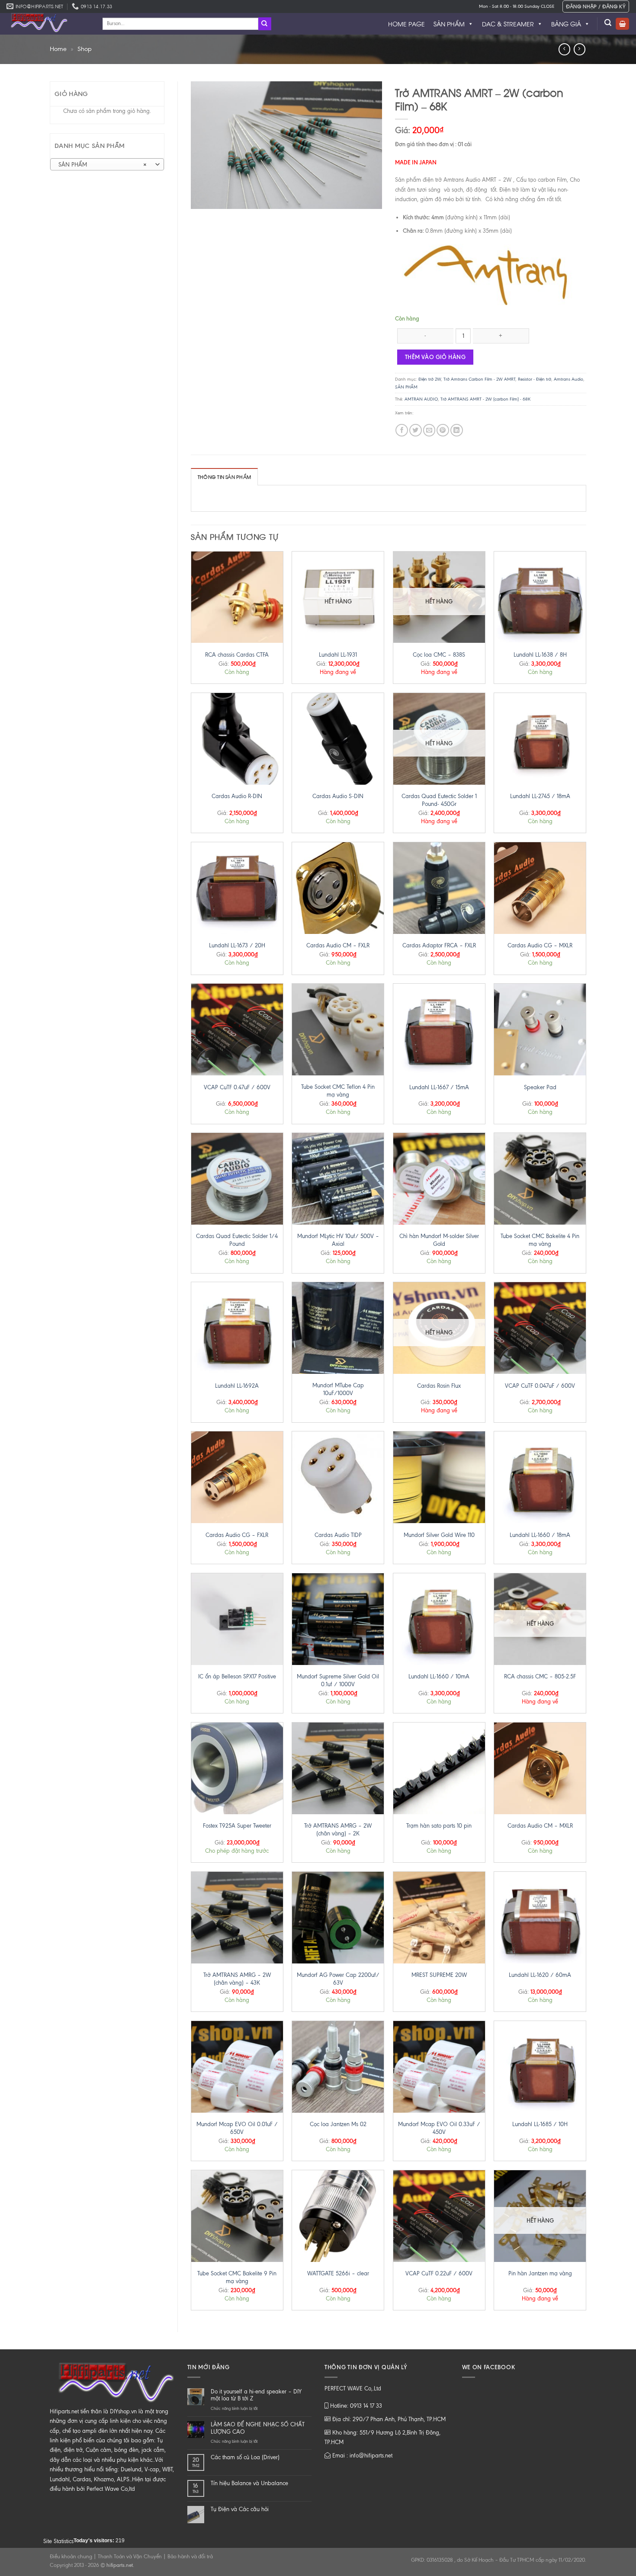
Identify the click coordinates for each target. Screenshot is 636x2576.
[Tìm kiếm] (608, 23)
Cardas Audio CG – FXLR (237, 1535)
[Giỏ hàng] (622, 24)
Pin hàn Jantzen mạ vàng (540, 2273)
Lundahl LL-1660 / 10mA (439, 1676)
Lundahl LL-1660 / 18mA (540, 1535)
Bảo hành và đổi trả (190, 2557)
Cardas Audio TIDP (338, 1535)
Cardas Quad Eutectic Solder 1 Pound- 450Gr (439, 800)
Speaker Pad (540, 1087)
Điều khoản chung (71, 2557)
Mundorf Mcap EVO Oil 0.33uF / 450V (439, 2128)
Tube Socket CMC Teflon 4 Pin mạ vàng (338, 1091)
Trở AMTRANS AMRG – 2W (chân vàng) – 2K (338, 1830)
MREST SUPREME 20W (439, 1975)
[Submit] (265, 24)
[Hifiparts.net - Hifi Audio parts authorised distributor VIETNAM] (48, 24)
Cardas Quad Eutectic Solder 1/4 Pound (237, 1240)
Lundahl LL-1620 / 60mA (540, 1975)
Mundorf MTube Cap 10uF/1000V (338, 1389)
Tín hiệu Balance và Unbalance (249, 2483)
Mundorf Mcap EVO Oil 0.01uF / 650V (237, 2128)
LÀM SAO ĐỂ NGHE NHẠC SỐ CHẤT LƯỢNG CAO (258, 2428)
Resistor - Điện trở (535, 379)
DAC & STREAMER (508, 24)
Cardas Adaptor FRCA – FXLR (439, 945)
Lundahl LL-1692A (237, 1386)
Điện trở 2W (430, 379)
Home (58, 49)
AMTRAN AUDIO (421, 399)
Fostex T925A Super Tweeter (237, 1826)
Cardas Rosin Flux (439, 1386)
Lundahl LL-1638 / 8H (540, 655)
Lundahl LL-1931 (338, 655)
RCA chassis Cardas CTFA (237, 655)
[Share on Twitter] (416, 430)
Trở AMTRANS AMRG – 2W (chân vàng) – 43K (237, 1979)
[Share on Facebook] (402, 430)
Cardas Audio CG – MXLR (540, 945)
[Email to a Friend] (429, 430)
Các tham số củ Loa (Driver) (245, 2457)
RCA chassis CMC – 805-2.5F (540, 1676)
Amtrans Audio (569, 379)
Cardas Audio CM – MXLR (540, 1826)
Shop (85, 49)
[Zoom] (201, 199)
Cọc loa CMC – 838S (439, 655)
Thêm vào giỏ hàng (435, 357)
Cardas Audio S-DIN (338, 796)
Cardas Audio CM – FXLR (338, 945)
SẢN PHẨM (449, 24)
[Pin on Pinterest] (443, 430)
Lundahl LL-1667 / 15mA (439, 1087)
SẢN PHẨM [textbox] (103, 165)
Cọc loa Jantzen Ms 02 (338, 2124)
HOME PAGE (406, 24)
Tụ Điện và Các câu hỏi (240, 2509)
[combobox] (107, 164)
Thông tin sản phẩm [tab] (224, 477)
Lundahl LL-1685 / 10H (540, 2124)
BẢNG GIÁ (566, 24)
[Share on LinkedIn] (457, 430)
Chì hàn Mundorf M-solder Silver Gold (439, 1240)
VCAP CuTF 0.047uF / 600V (540, 1386)
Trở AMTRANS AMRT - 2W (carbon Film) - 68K (485, 399)
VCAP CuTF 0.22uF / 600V (439, 2273)
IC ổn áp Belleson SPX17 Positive (237, 1676)
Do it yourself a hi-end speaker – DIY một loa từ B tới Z (256, 2395)
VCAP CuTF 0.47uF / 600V (237, 1087)
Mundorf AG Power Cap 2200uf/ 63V (338, 1979)
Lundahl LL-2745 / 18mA (540, 796)
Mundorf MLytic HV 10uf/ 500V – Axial (338, 1240)
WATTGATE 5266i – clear (338, 2273)
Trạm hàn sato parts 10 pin (439, 1826)
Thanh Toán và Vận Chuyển (130, 2557)
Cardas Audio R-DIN (237, 796)
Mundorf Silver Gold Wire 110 (439, 1535)
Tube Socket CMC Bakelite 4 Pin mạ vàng (540, 1240)
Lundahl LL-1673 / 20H (237, 945)
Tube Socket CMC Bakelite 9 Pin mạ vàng (237, 2277)
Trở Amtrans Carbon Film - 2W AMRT (479, 379)
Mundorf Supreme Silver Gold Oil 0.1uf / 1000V (338, 1680)
